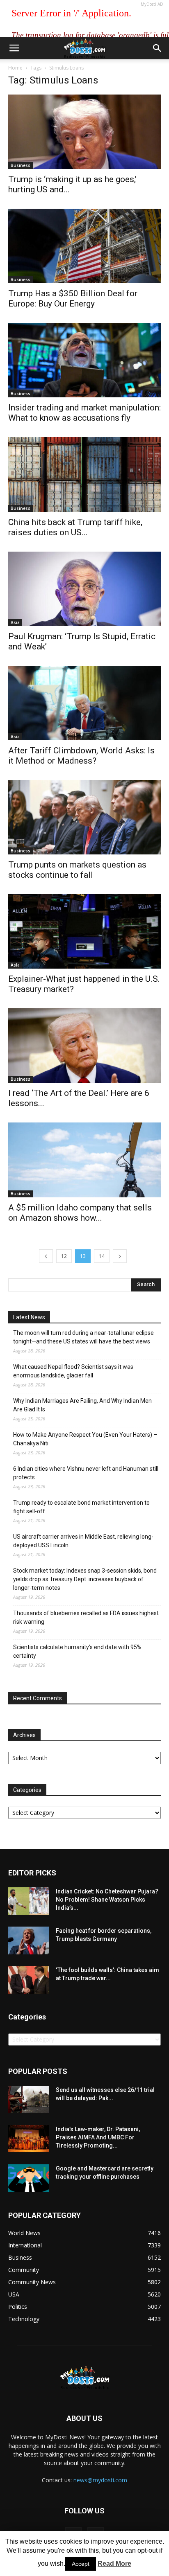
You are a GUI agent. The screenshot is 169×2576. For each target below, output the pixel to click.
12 (64, 1256)
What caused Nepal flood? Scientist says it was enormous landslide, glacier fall (73, 1371)
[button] (158, 48)
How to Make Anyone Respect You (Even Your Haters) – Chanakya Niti (85, 1439)
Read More (114, 2564)
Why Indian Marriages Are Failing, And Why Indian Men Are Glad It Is (82, 1405)
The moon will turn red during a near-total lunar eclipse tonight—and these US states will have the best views (83, 1337)
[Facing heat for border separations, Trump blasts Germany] (29, 1941)
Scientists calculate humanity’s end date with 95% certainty (77, 1651)
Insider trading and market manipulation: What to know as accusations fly (84, 413)
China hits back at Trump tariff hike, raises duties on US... (75, 527)
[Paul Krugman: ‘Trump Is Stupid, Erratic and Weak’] (84, 589)
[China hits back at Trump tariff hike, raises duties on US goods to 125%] (84, 474)
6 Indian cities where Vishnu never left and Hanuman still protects (86, 1473)
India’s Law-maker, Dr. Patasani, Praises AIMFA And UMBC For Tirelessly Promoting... (98, 2137)
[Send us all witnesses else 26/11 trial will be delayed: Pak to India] (29, 2099)
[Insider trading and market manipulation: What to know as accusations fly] (84, 360)
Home (15, 68)
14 (102, 1256)
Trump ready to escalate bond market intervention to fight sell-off (81, 1507)
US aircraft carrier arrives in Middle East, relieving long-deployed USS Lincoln (83, 1541)
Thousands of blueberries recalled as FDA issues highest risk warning (86, 1617)
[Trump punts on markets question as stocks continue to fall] (84, 817)
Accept (81, 2564)
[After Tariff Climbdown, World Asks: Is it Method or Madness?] (84, 703)
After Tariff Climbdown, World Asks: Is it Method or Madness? (81, 756)
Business (21, 165)
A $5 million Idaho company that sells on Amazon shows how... (80, 1213)
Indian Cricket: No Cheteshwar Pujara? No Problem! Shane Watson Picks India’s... (107, 1900)
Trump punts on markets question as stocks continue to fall (77, 870)
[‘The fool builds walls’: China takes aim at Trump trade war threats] (29, 1980)
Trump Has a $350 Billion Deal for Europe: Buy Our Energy (73, 299)
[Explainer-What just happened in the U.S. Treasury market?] (84, 931)
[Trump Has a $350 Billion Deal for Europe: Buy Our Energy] (84, 246)
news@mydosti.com (100, 2480)
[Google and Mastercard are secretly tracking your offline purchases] (29, 2178)
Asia (15, 622)
